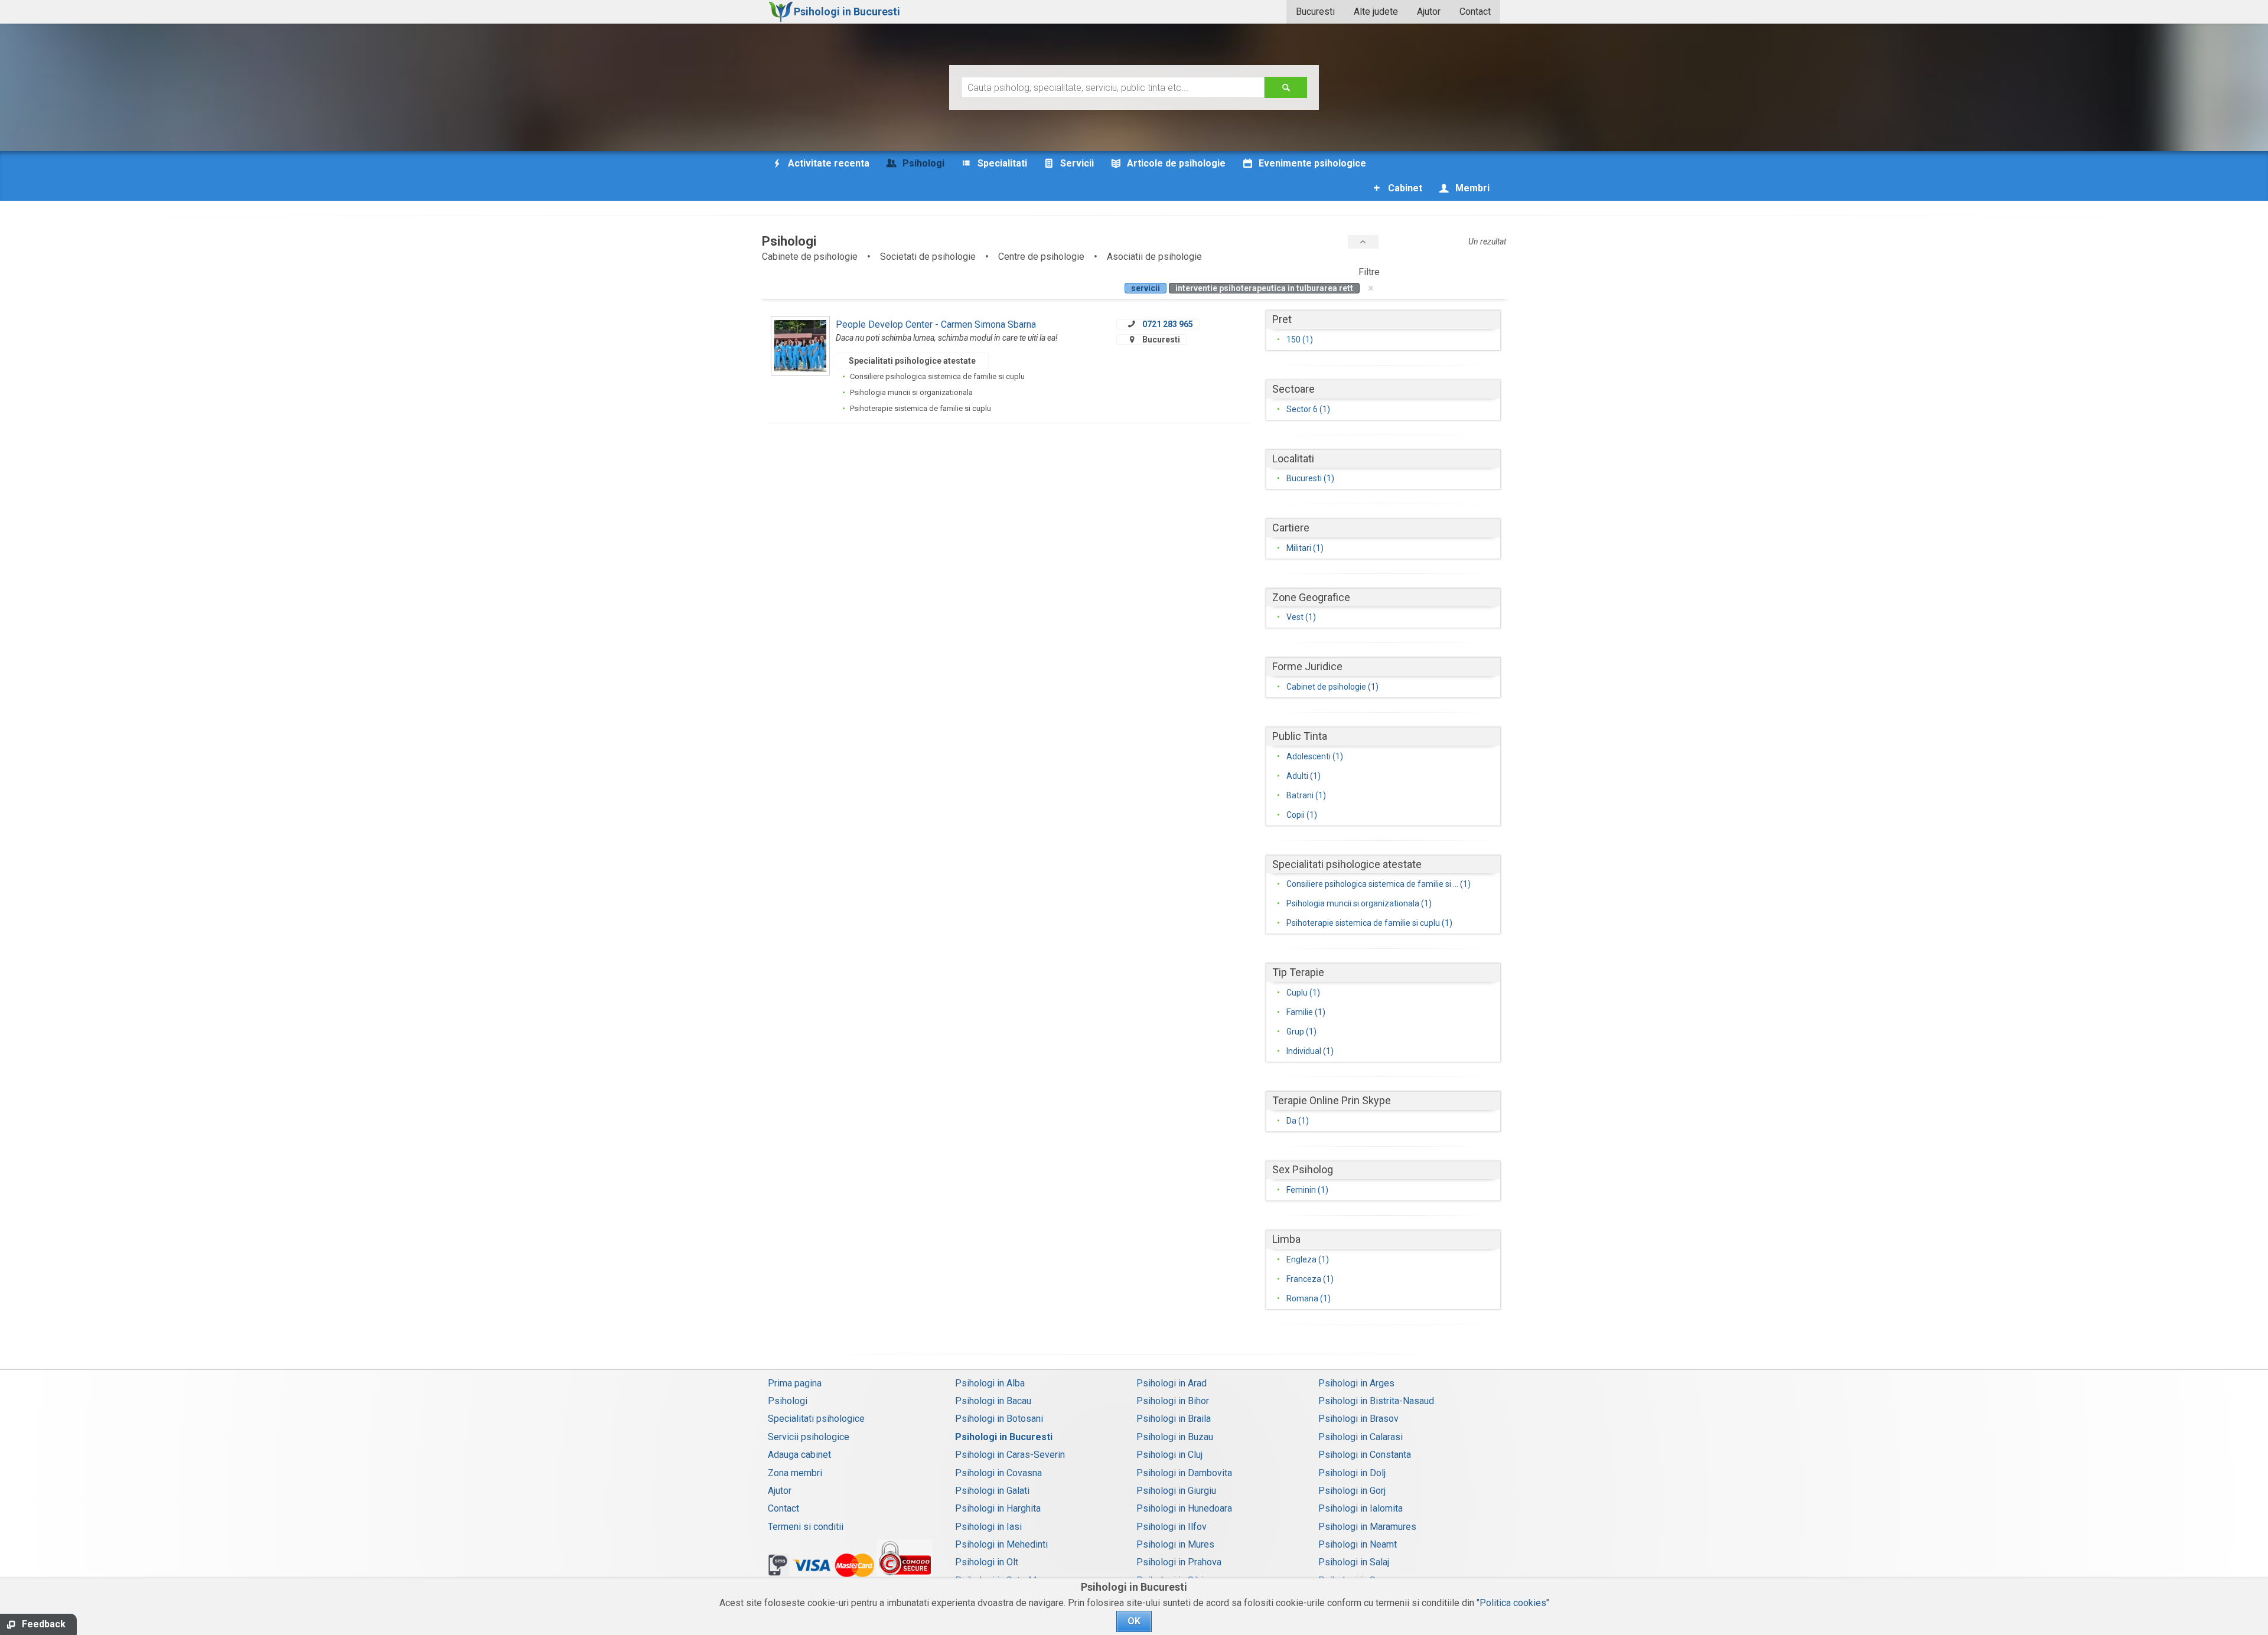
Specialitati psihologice (816, 1419)
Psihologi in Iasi (988, 1527)
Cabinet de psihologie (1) (1332, 687)
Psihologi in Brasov (1358, 1419)
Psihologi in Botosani (999, 1419)
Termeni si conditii (806, 1527)
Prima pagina (795, 1383)
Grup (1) (1301, 1032)
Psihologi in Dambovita (1184, 1473)
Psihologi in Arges (1356, 1383)
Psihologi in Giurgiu (1176, 1491)
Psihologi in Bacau (993, 1401)
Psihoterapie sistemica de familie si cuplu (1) (1369, 923)
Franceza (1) (1310, 1279)
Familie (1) (1306, 1012)
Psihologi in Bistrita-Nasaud (1376, 1401)
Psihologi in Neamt (1358, 1544)
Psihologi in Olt (987, 1562)
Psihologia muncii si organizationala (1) (1359, 903)
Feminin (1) (1307, 1190)
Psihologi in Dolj (1352, 1473)
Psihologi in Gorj (1352, 1491)
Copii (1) (1302, 815)
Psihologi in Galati (992, 1491)
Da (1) (1298, 1121)
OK (1134, 1621)
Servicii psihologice (809, 1437)
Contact (1475, 12)
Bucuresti (1315, 12)
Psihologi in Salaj (1354, 1562)
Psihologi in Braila (1174, 1419)
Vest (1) (1301, 617)
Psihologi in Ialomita (1361, 1508)
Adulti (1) (1304, 776)
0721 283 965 (1168, 324)
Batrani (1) (1306, 795)
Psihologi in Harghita (998, 1508)
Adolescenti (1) (1315, 756)
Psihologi (788, 1401)
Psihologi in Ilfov (1172, 1527)
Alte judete (1376, 12)
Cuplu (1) (1303, 993)
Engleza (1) (1308, 1259)
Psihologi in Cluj (1169, 1455)
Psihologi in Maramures (1367, 1527)
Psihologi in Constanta (1365, 1455)
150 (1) (1300, 340)
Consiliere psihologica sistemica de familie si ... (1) (1379, 884)
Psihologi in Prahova (1179, 1562)
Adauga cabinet (799, 1455)
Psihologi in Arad (1172, 1383)
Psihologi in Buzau (1175, 1437)
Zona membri (795, 1473)
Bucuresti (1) (1310, 478)
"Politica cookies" (1513, 1603)
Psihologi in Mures (1175, 1544)
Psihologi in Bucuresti (1004, 1437)
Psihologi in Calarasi (1361, 1437)
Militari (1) (1305, 548)
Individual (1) (1310, 1051)
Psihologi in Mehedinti (1001, 1544)
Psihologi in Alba (990, 1383)
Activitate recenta (827, 163)
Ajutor (1429, 12)
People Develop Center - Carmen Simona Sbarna (936, 324)
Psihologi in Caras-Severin (1010, 1455)
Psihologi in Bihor (1173, 1401)
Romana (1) (1309, 1298)
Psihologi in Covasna (998, 1473)
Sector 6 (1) (1308, 409)
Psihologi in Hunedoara (1184, 1508)
